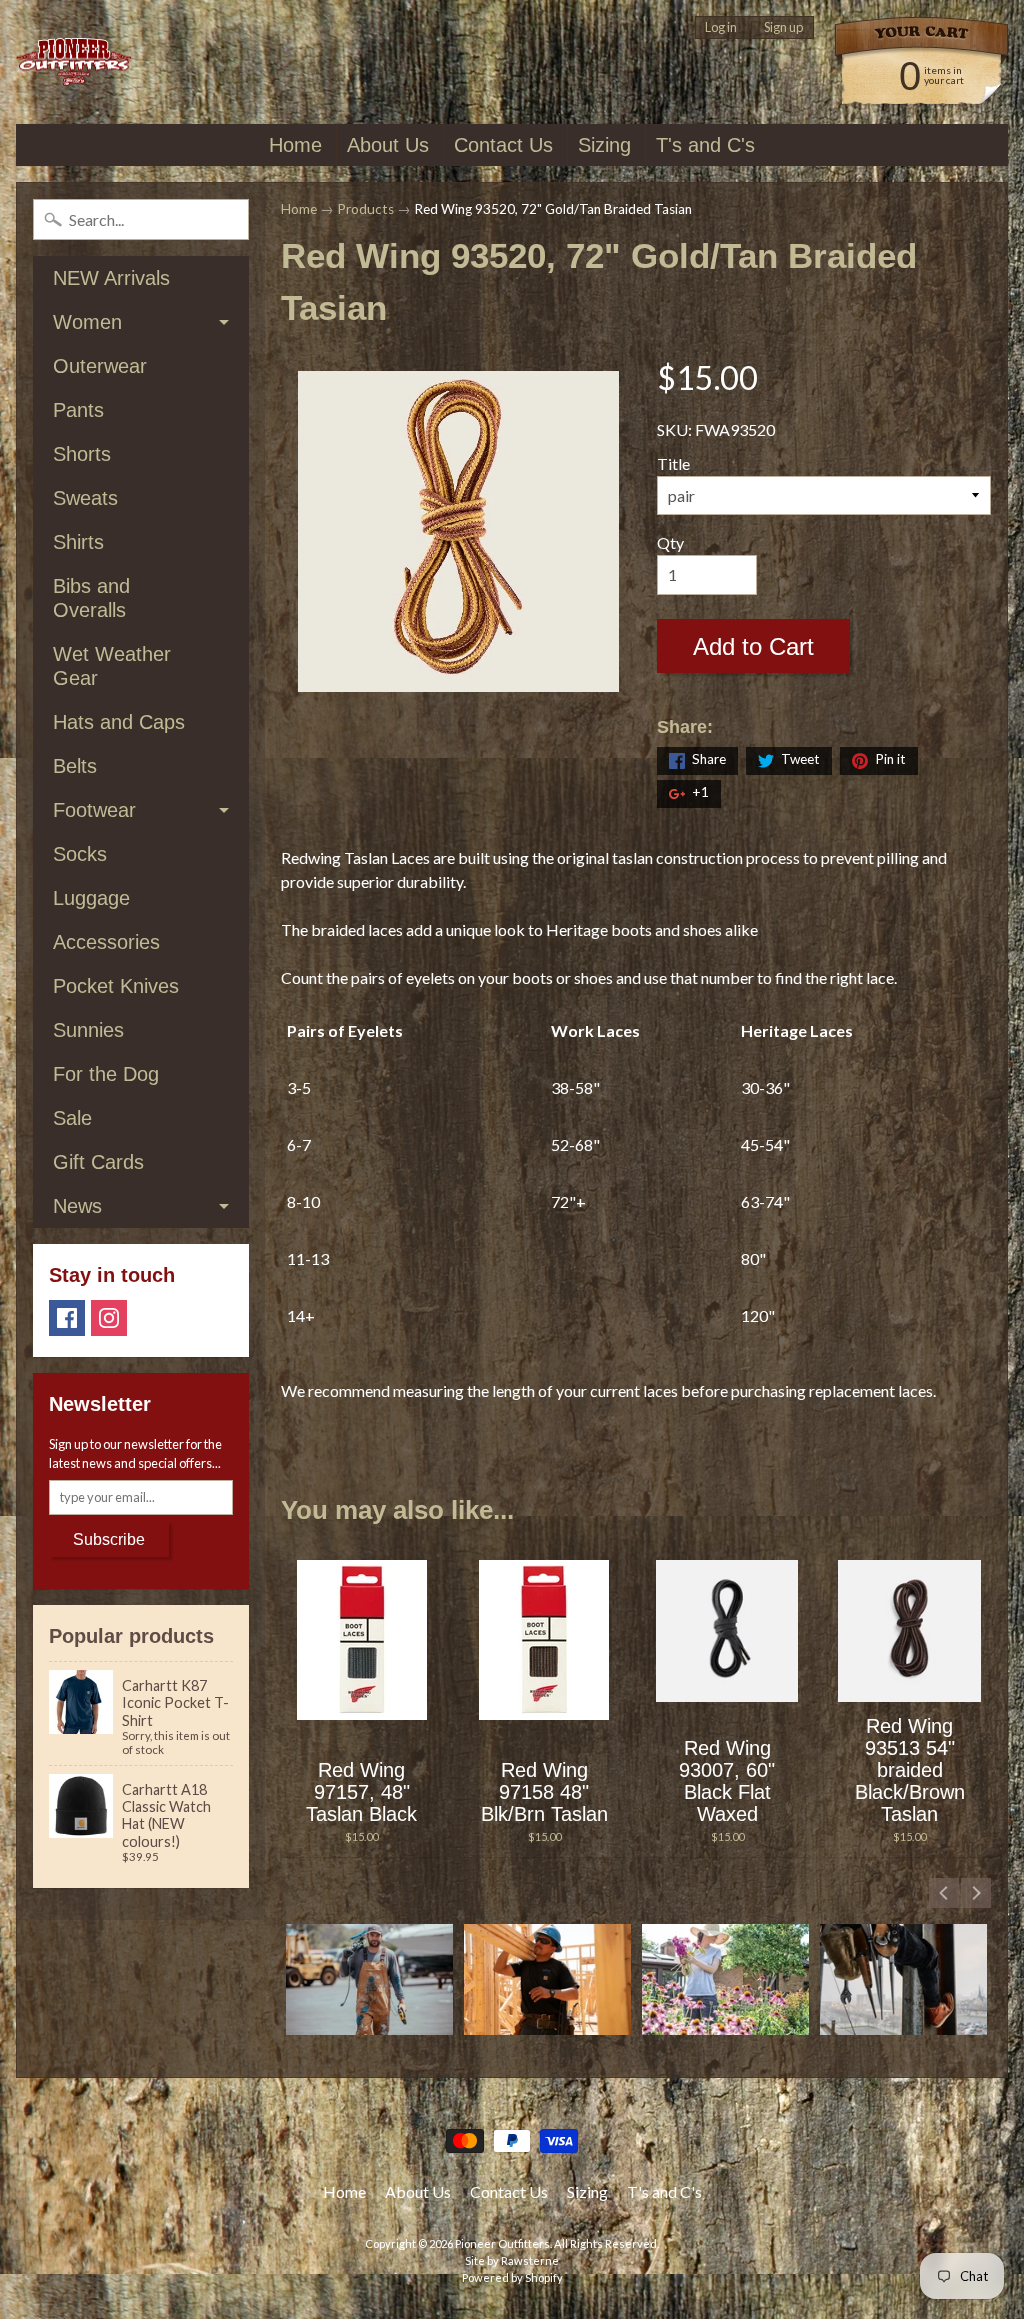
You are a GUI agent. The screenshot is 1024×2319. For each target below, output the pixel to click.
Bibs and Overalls (91, 598)
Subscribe (109, 1539)
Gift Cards (98, 1162)
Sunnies (88, 1030)
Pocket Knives (116, 986)
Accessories (106, 942)
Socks (80, 854)
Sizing (604, 145)
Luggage (91, 898)
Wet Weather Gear (112, 666)
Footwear (94, 810)
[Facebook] (67, 1318)
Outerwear (100, 366)
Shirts (78, 542)
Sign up (783, 27)
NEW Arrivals (111, 278)
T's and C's (705, 145)
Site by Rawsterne (512, 2260)
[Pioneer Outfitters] (73, 62)
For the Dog (106, 1074)
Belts (75, 766)
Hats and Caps (119, 722)
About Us (388, 145)
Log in (721, 27)
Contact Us (503, 145)
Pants (78, 410)
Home (295, 145)
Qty (670, 542)
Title (673, 463)
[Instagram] (109, 1318)
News (77, 1206)
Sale (72, 1118)
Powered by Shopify (512, 2277)
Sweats (85, 498)
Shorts (82, 454)
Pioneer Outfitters (502, 2243)
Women (87, 322)
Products (365, 209)
